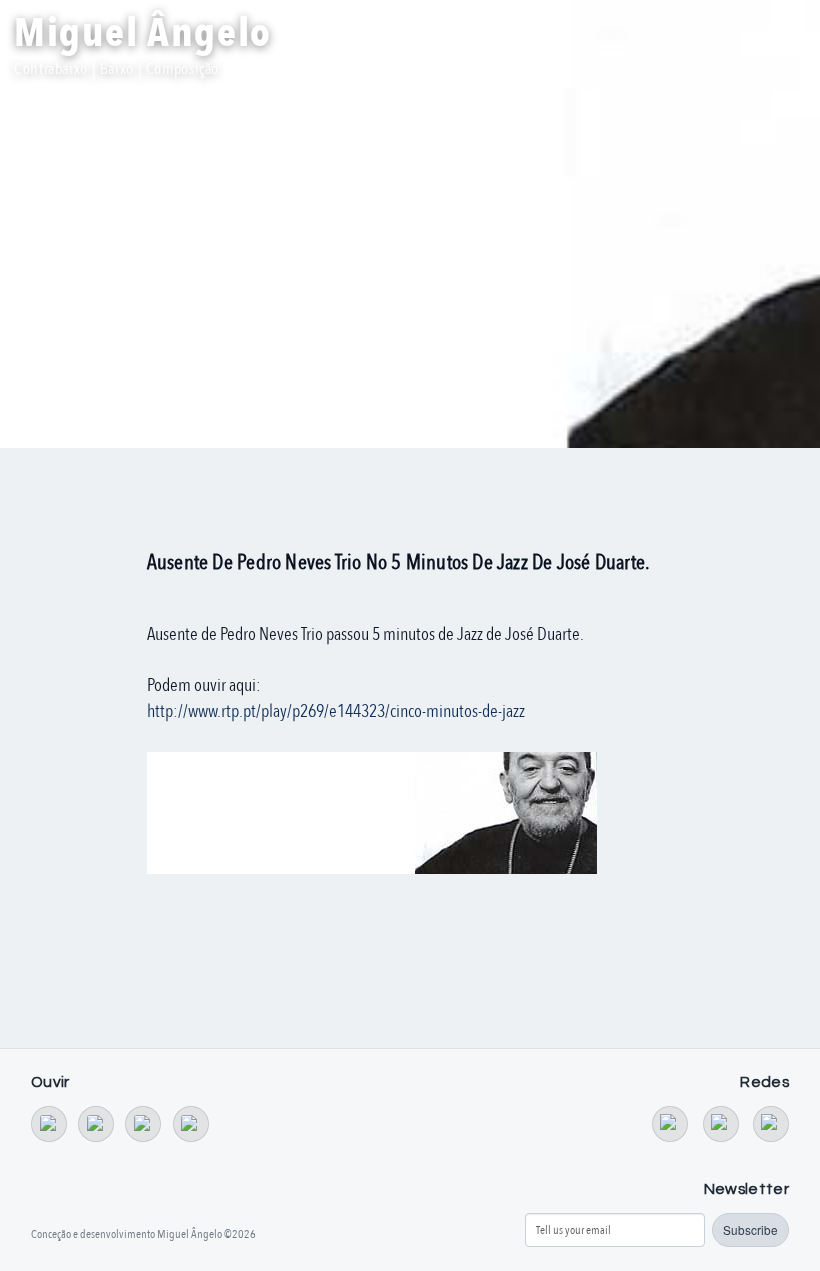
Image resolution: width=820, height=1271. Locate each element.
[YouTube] (670, 1124)
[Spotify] (143, 1124)
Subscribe (750, 1229)
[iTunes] (191, 1124)
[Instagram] (771, 1124)
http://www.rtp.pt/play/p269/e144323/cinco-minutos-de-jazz (336, 711)
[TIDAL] (96, 1124)
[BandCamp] (49, 1124)
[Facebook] (721, 1124)
